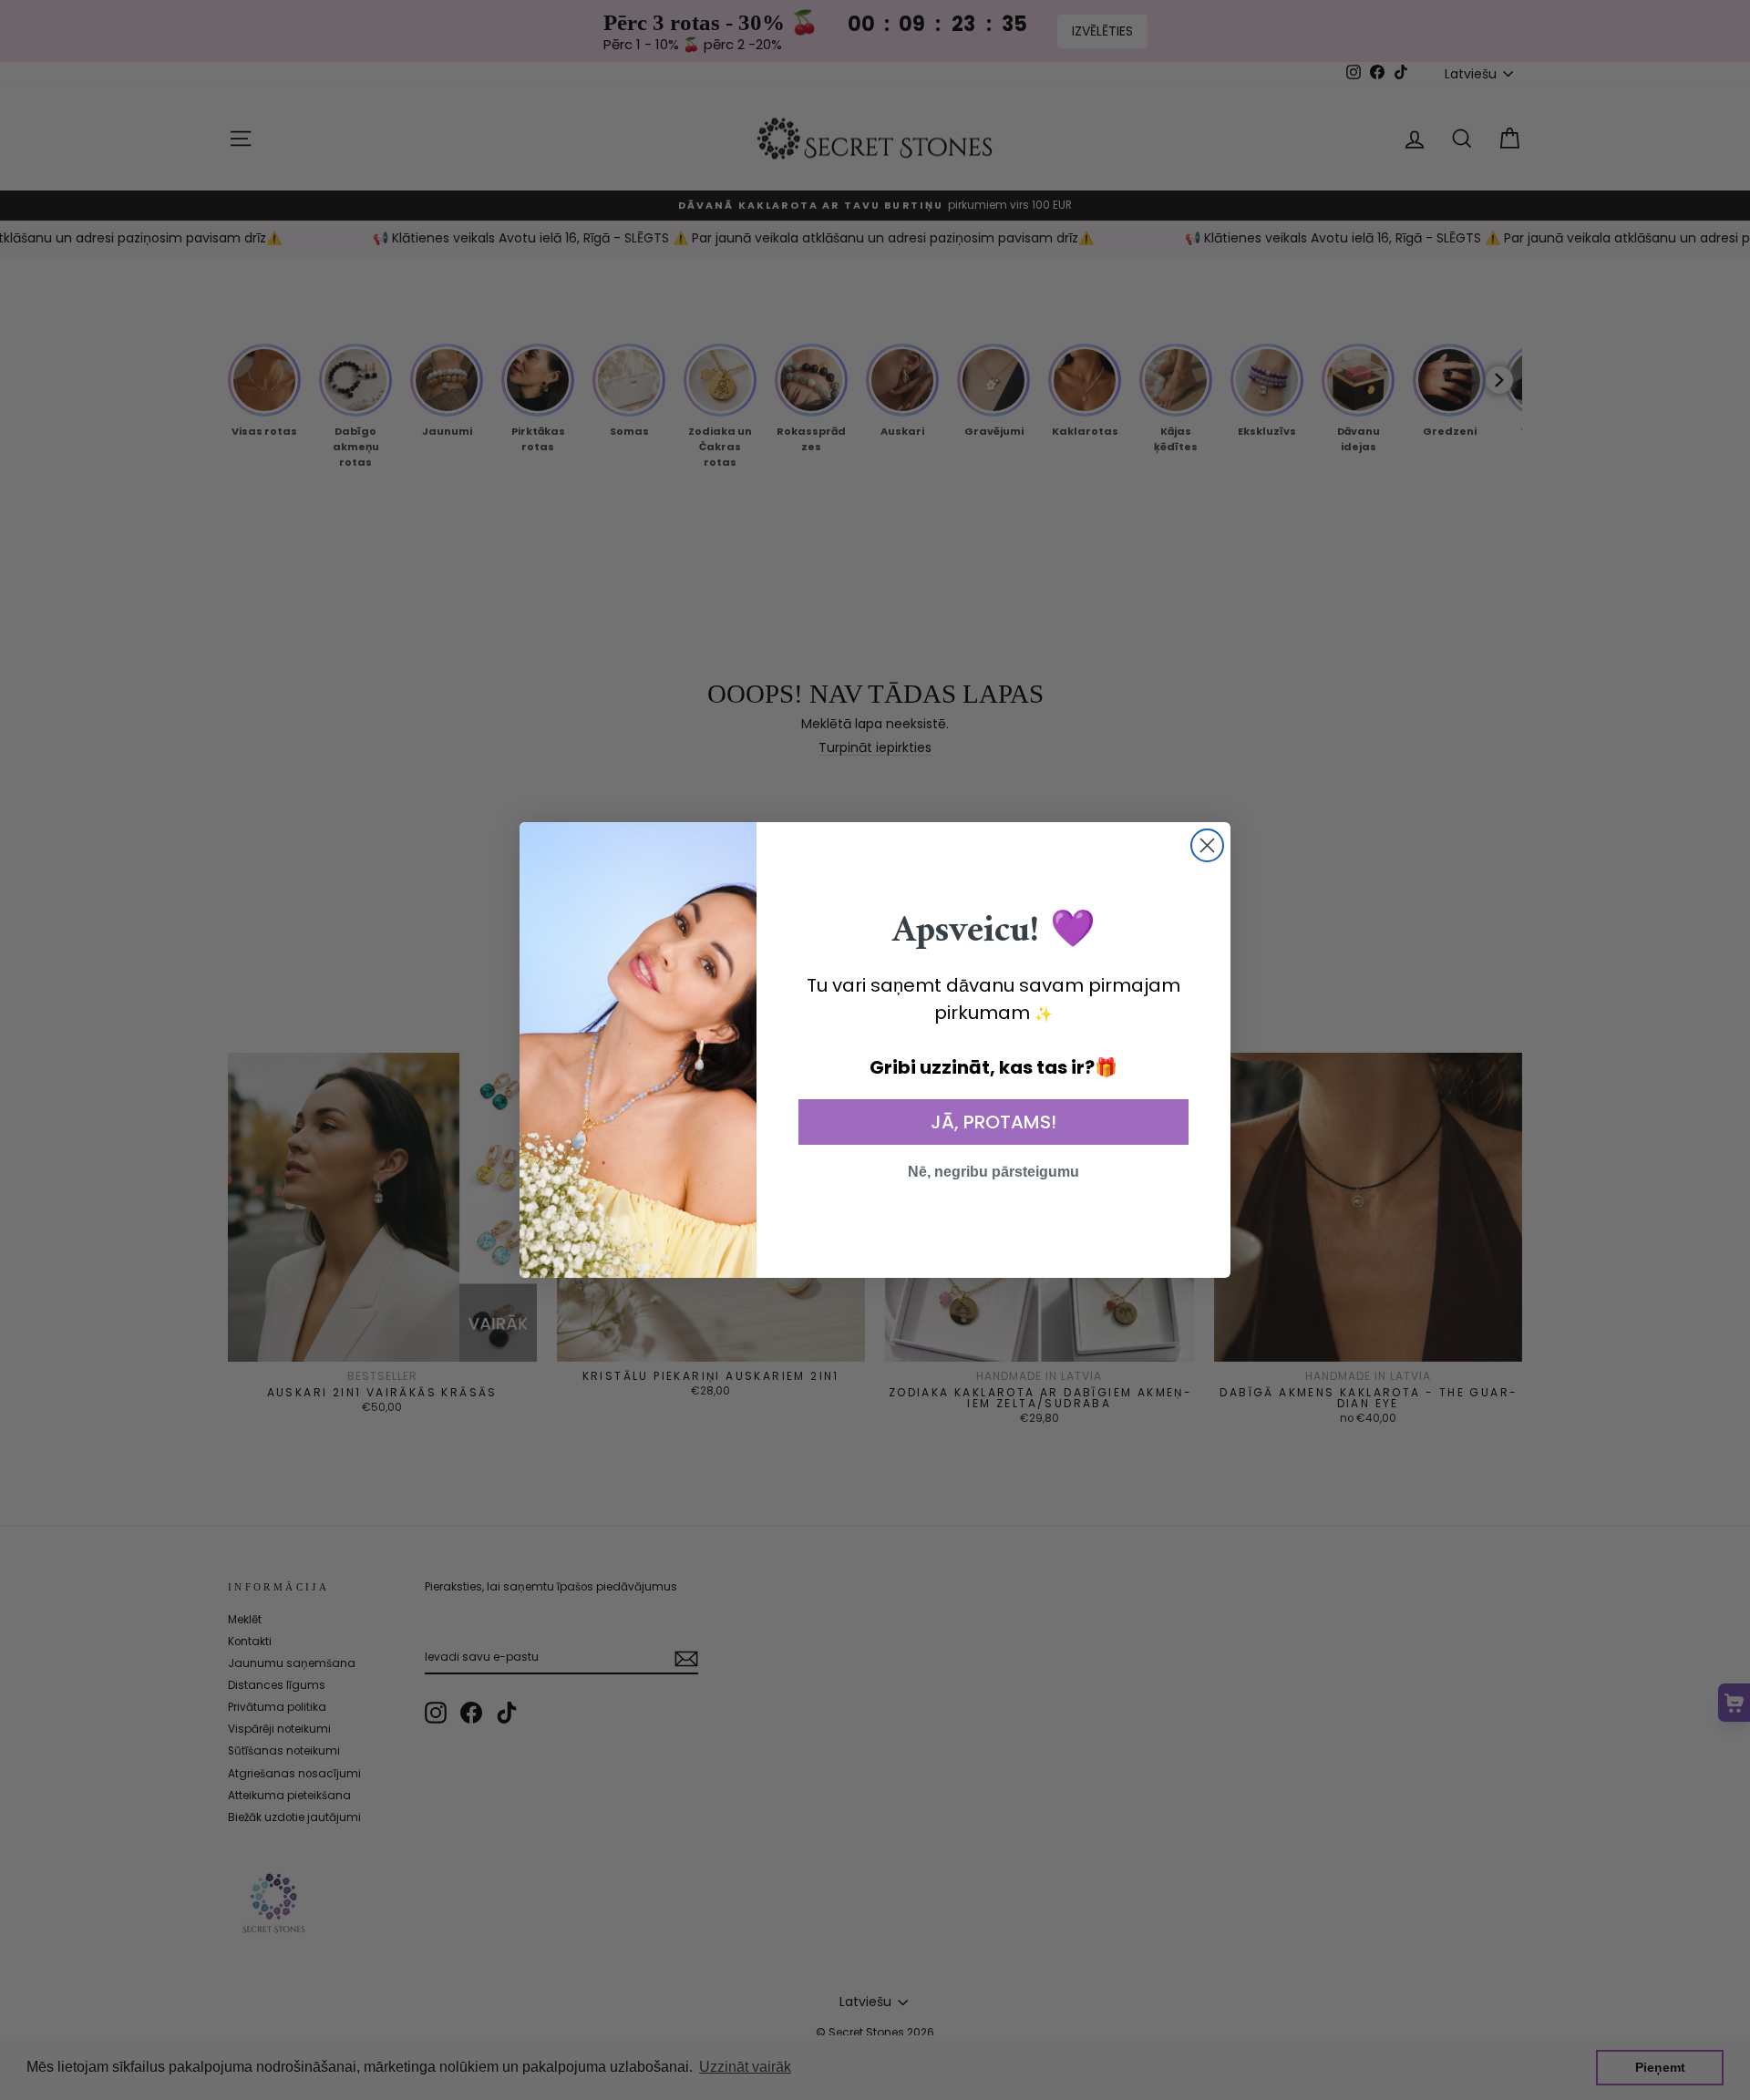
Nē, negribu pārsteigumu (993, 1172)
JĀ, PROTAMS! (993, 1122)
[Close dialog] (1207, 845)
